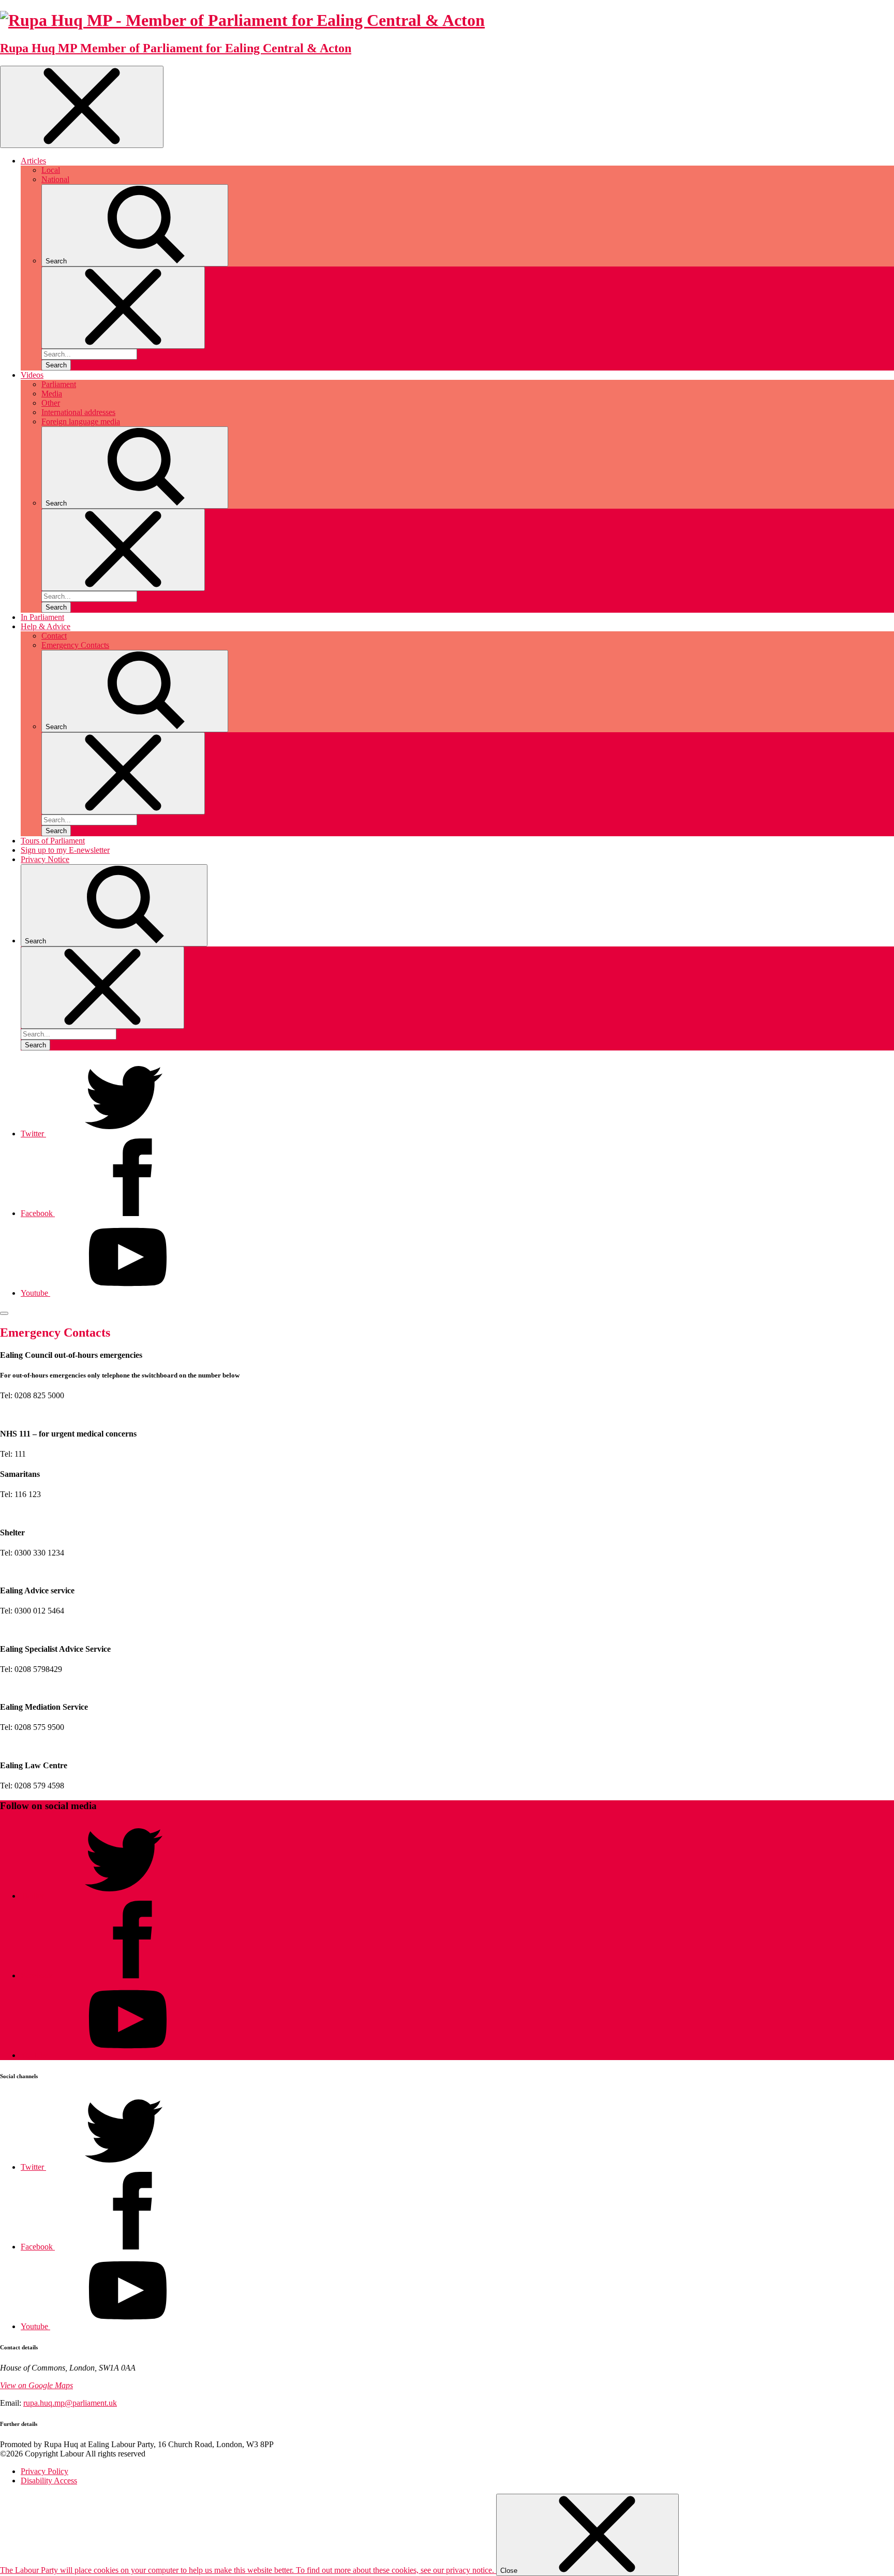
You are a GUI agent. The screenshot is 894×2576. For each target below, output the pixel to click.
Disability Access (49, 2481)
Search (56, 365)
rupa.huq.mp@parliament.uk (70, 2403)
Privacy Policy (44, 2471)
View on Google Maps (36, 2385)
